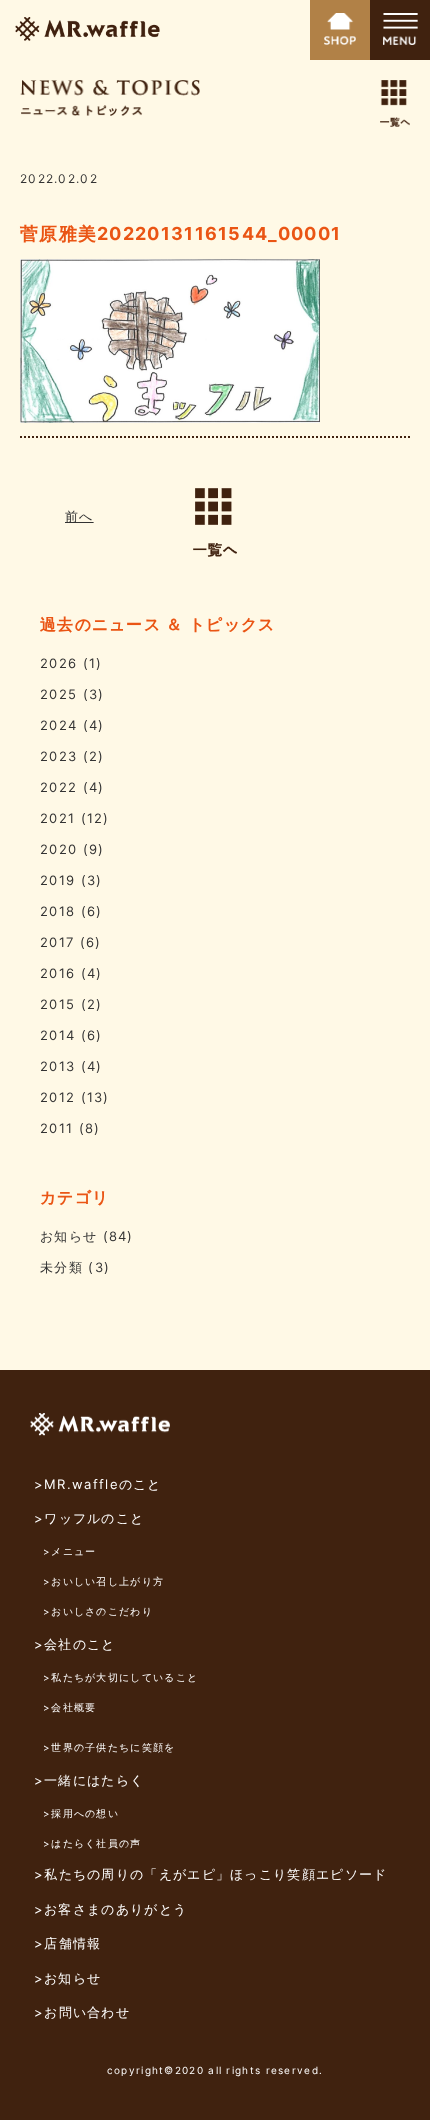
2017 (57, 942)
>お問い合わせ (82, 2012)
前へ (79, 516)
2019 (57, 880)
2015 (57, 1004)
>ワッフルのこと (89, 1518)
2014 (57, 1035)
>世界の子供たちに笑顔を (109, 1747)
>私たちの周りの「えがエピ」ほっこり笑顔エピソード (211, 1874)
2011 (56, 1128)
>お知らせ (68, 1978)
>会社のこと (75, 1644)
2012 (57, 1097)
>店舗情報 (68, 1943)
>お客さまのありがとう (110, 1909)
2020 (58, 849)
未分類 (61, 1267)
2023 (58, 756)
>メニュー (70, 1551)
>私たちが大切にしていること (120, 1677)
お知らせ (68, 1236)
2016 (57, 973)
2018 (57, 911)
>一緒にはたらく (89, 1780)
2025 (58, 694)
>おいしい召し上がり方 (103, 1581)
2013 (57, 1066)
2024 (58, 725)
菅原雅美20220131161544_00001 (180, 233)
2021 (57, 818)
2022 (58, 787)
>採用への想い (81, 1813)
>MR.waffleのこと (98, 1484)
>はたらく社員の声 (92, 1843)
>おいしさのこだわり (98, 1611)
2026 (58, 663)
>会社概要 (70, 1707)
